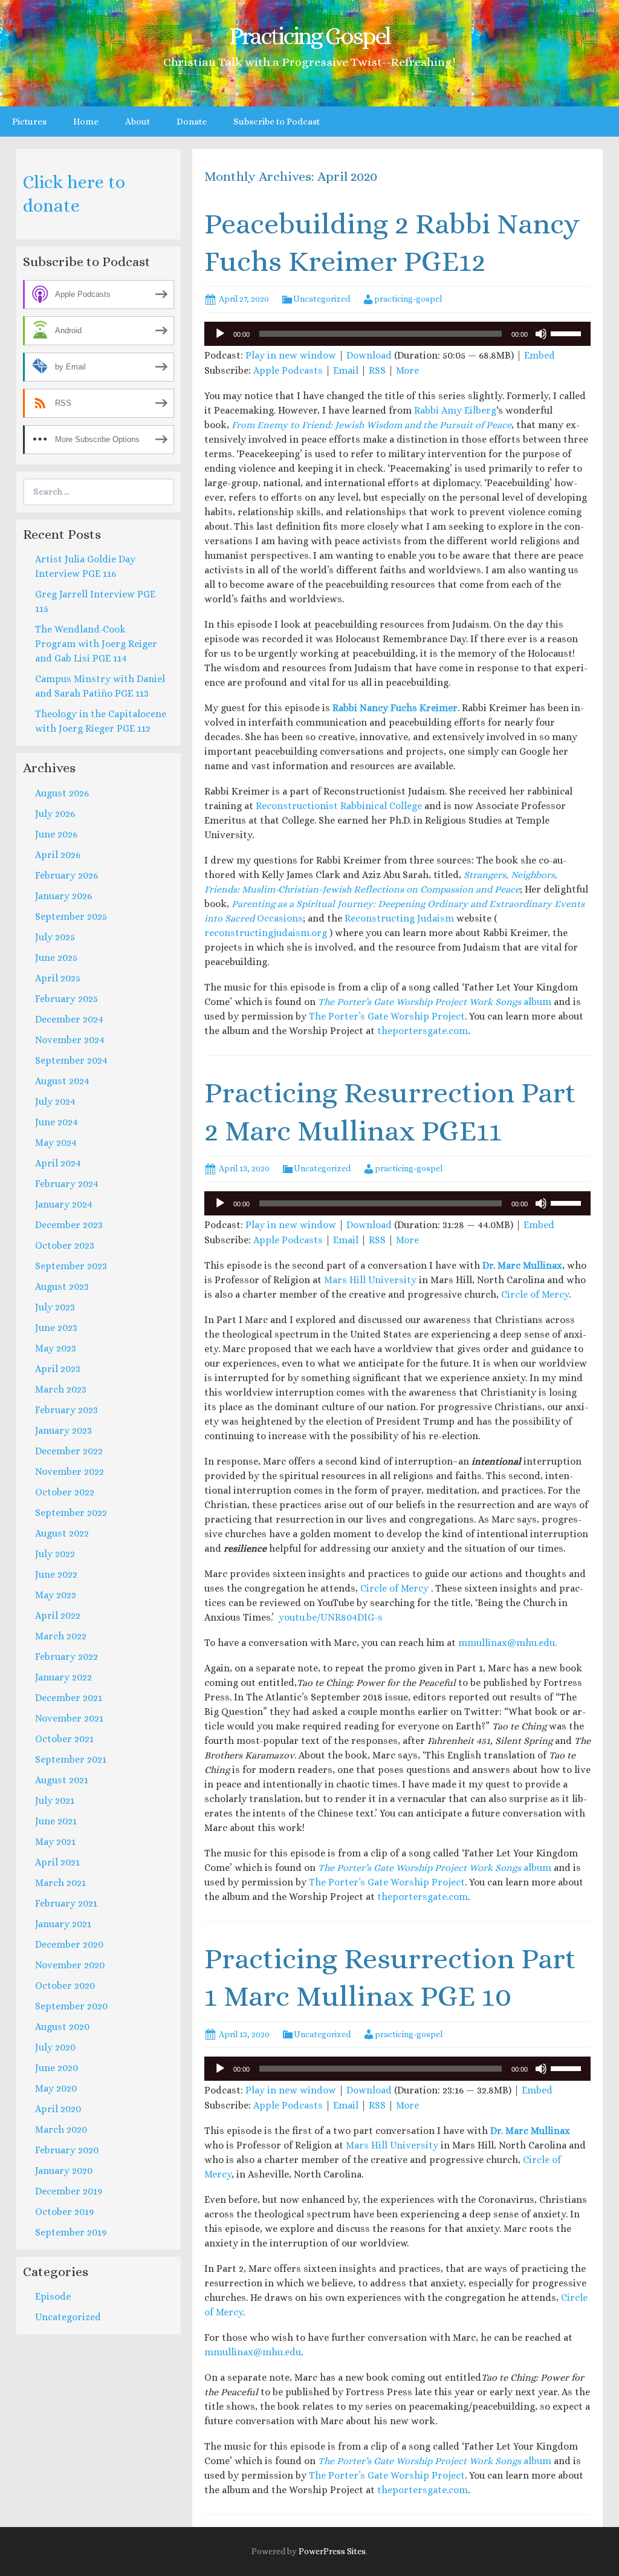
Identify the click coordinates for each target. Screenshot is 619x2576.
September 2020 (71, 2006)
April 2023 (58, 1369)
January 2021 (63, 1924)
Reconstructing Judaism (399, 918)
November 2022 (70, 1472)
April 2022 (58, 1615)
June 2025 (56, 958)
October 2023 (65, 1245)
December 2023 (69, 1225)
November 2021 (69, 1718)
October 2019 (64, 2212)
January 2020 (64, 2171)
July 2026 (55, 814)
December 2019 (69, 2191)
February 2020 (67, 2150)
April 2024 (58, 1163)
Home (86, 122)
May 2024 (56, 1143)
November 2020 (70, 1965)
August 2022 (62, 1533)
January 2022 (63, 1677)
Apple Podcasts (288, 370)
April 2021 (57, 1862)
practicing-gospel (408, 299)
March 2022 (61, 1636)
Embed (540, 355)
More (407, 370)
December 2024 (69, 1019)
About (138, 122)
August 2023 (62, 1286)
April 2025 (58, 978)
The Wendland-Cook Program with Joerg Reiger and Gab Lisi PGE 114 (96, 644)
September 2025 (71, 916)
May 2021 (55, 1842)
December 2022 (69, 1451)
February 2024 (67, 1184)
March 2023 (61, 1389)
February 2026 (66, 875)
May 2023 (56, 1348)
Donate (192, 122)
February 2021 (66, 1903)
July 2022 (55, 1554)
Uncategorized (322, 299)
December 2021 (69, 1698)
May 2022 (56, 1595)
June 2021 (56, 1821)
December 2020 (69, 1944)
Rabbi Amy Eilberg (455, 410)
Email (346, 370)
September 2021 (71, 1759)
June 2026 (56, 834)
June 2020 (57, 2068)
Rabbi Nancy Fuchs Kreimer (395, 708)
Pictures (29, 122)
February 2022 (66, 1657)
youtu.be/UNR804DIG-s (329, 1617)
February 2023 (66, 1410)
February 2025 (66, 999)
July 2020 (55, 2047)
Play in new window (291, 355)
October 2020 (65, 1986)
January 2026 (63, 896)
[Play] (220, 334)
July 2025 (55, 937)
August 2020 (62, 2027)
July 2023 (55, 1307)
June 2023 (56, 1328)
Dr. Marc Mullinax (522, 1265)
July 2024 (55, 1101)
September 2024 (71, 1060)
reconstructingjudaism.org (266, 933)
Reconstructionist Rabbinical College (339, 806)
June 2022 (56, 1574)
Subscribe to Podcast (277, 122)
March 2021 (60, 1883)
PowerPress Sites (332, 2551)
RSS (377, 370)
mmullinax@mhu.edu (253, 2352)
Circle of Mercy (535, 1294)
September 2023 (71, 1266)
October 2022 (65, 1492)
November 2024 (70, 1040)
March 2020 (61, 2129)
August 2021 (62, 1780)
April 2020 (58, 2109)
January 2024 (64, 1204)
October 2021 (64, 1739)
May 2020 (56, 2088)
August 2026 (62, 793)
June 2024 (57, 1122)
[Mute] (541, 334)
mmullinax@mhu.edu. (507, 1643)
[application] (397, 334)
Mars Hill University (370, 1280)
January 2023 (63, 1430)
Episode (53, 2296)
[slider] (568, 333)
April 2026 (58, 855)
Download (369, 355)
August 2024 (62, 1081)
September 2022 (71, 1513)
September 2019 (71, 2232)
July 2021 (55, 1800)
